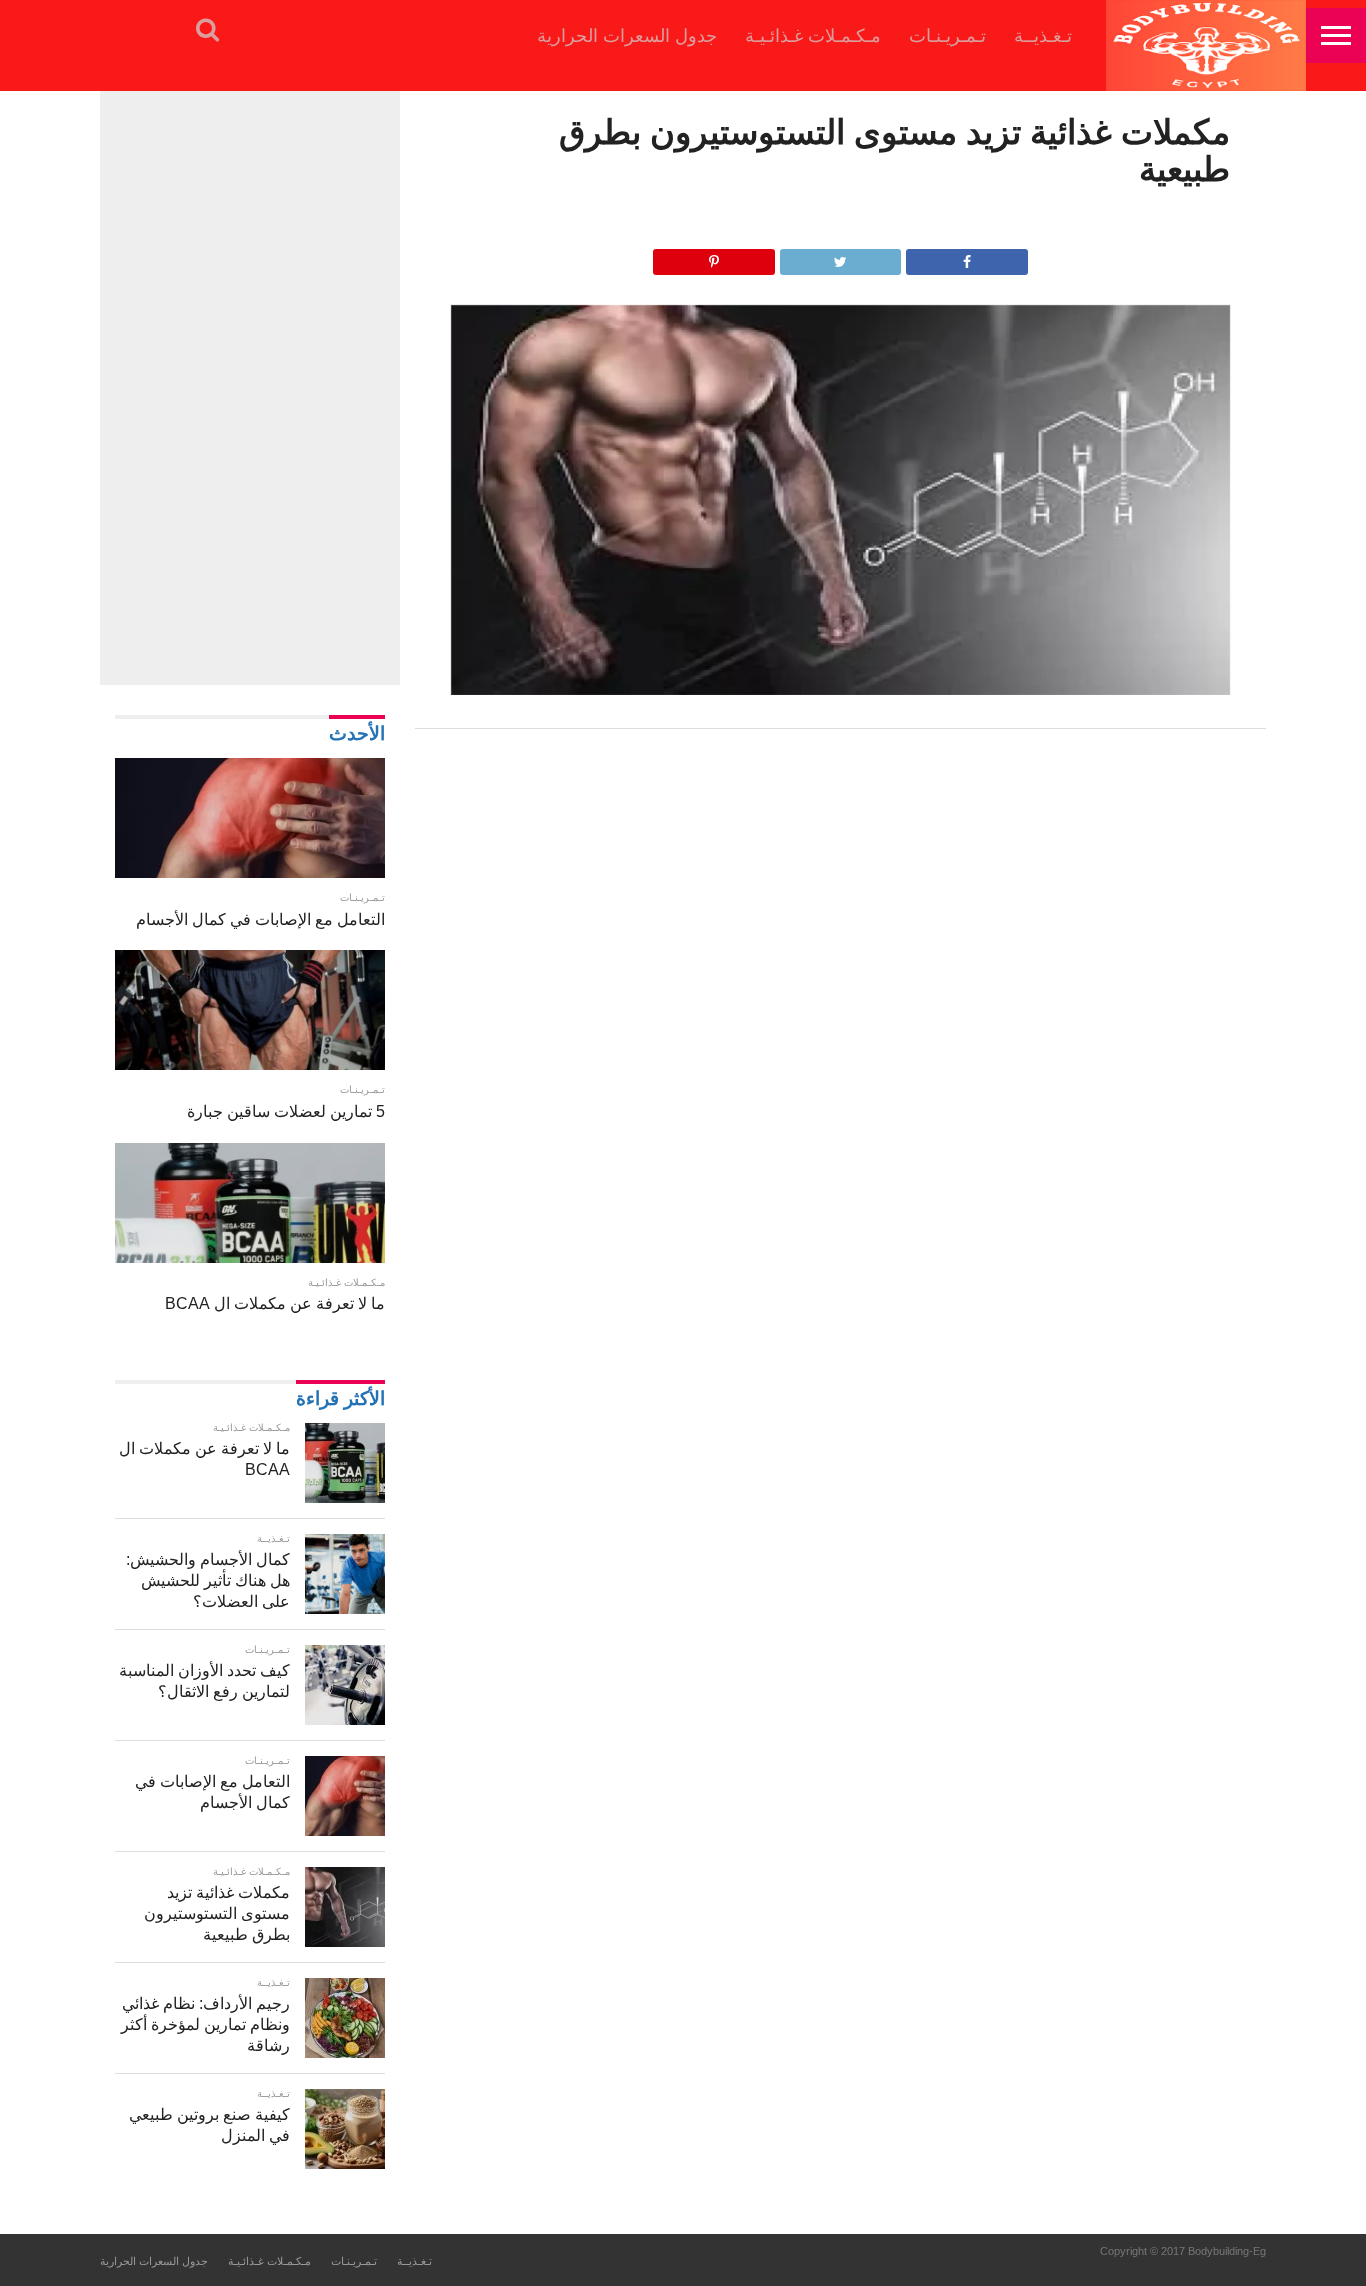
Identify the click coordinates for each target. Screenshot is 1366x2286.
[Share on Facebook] (967, 256)
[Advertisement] (250, 385)
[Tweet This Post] (841, 256)
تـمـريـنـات (947, 36)
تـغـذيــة (1043, 36)
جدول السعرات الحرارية (627, 36)
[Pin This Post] (714, 256)
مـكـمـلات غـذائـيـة (813, 36)
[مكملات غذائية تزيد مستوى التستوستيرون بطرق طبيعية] (841, 689)
